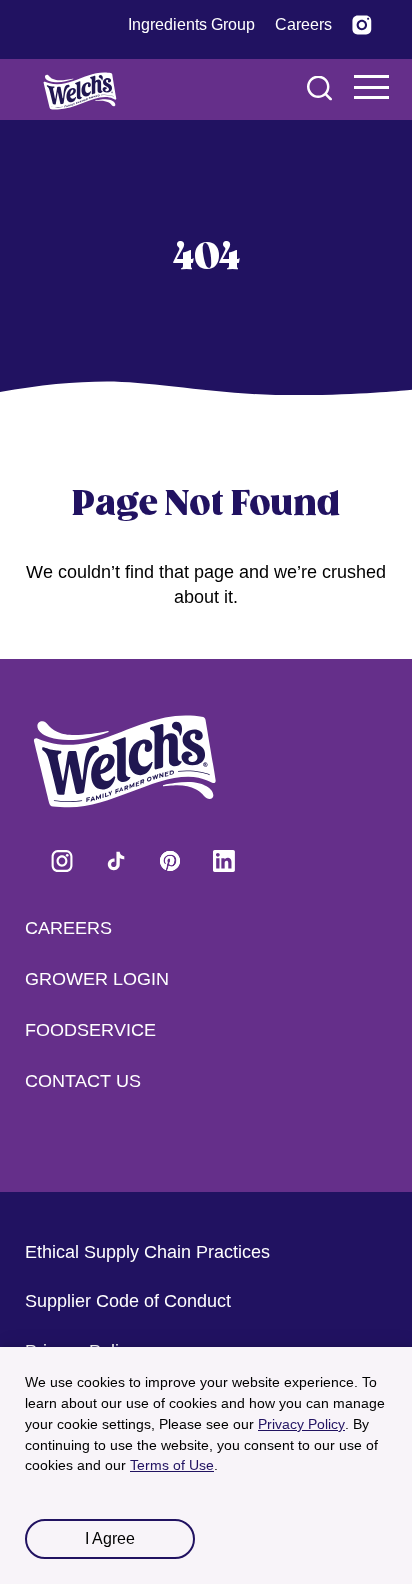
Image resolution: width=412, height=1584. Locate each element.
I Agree (110, 1538)
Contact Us (83, 1081)
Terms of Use (172, 1465)
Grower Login (97, 979)
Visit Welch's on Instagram (62, 861)
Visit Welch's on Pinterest (170, 861)
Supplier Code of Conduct (128, 1301)
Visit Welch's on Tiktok (116, 861)
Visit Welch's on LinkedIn (224, 861)
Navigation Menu (372, 87)
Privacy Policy (301, 1424)
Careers (68, 928)
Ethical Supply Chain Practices (147, 1252)
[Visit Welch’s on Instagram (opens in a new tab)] (362, 25)
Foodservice (90, 1030)
